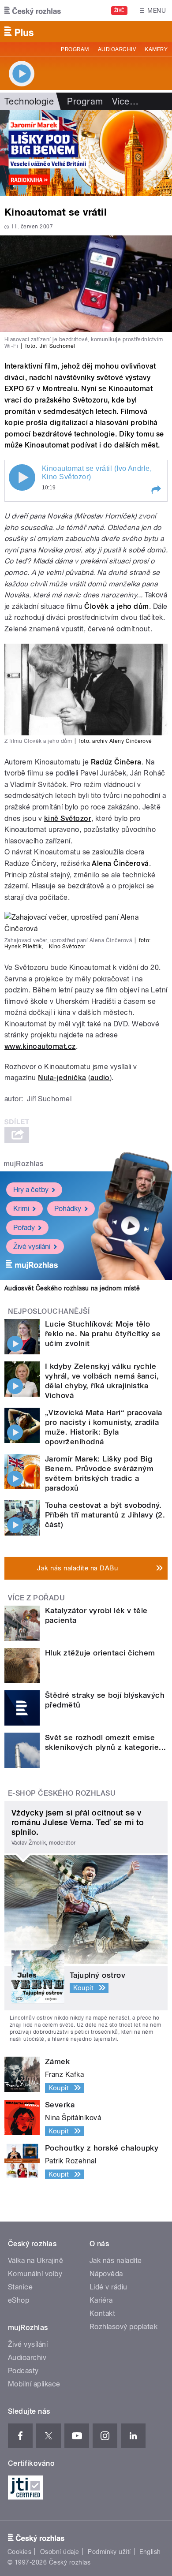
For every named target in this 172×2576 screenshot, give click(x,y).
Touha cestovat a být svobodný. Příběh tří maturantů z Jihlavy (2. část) (105, 1515)
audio (100, 1078)
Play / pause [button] (22, 477)
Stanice (20, 2287)
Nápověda (106, 2274)
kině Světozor (68, 818)
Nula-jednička (62, 1078)
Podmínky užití (109, 2552)
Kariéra (101, 2300)
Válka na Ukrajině (36, 2261)
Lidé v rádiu (108, 2287)
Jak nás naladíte (116, 2261)
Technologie (29, 101)
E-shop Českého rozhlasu (62, 1793)
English (150, 2552)
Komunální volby (35, 2274)
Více (125, 101)
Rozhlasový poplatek (123, 2327)
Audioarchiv (117, 49)
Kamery (156, 49)
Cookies (19, 2552)
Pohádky (68, 1209)
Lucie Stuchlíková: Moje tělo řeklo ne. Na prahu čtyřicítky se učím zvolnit (103, 1334)
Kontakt (102, 2313)
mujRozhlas (24, 1164)
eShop (19, 2300)
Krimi (21, 1209)
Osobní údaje (60, 2552)
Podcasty (23, 2371)
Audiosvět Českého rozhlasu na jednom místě (72, 1288)
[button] (156, 490)
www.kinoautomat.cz (40, 1046)
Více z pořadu (36, 1598)
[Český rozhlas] (33, 11)
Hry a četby (31, 1190)
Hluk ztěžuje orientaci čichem (100, 1653)
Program (75, 49)
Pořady (24, 1228)
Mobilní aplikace (34, 2384)
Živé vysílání (32, 1247)
